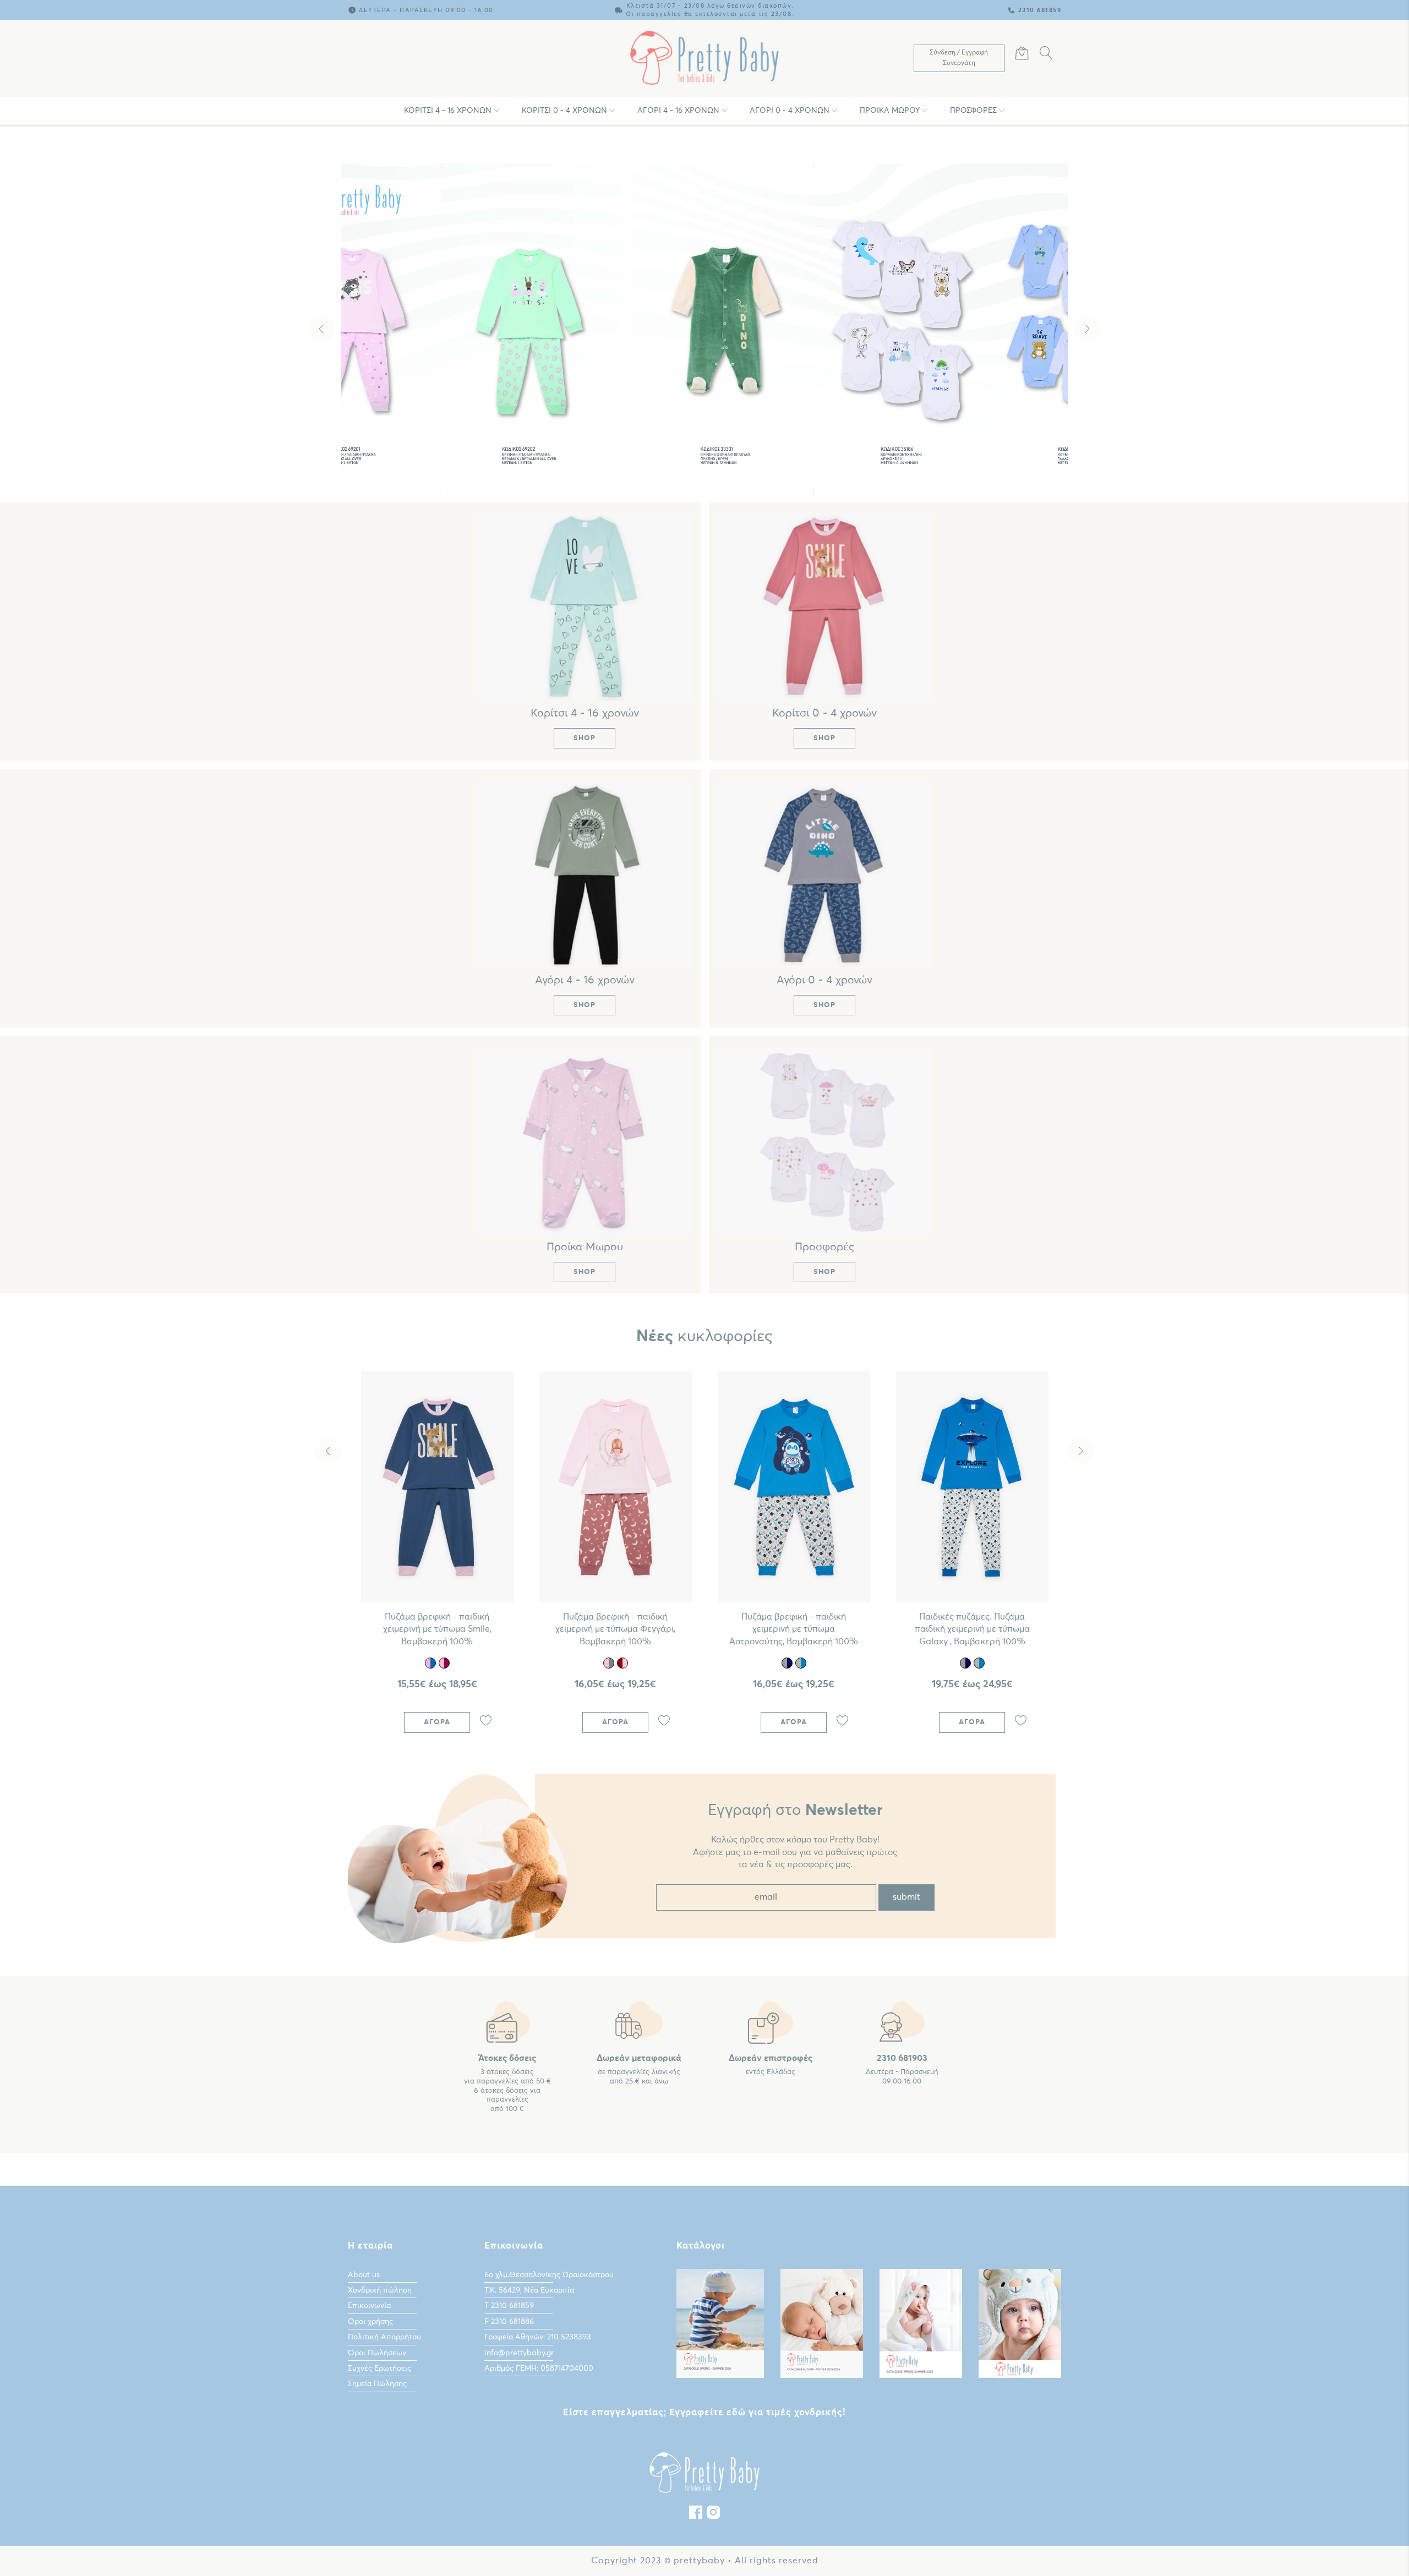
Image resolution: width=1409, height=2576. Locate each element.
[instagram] (713, 2515)
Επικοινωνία (369, 2306)
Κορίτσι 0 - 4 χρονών (564, 111)
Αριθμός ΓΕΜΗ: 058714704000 (539, 2369)
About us (364, 2275)
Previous (321, 329)
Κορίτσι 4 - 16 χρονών (448, 111)
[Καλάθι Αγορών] (1022, 55)
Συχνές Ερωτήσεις (379, 2369)
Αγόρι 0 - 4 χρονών (790, 111)
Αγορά (437, 1722)
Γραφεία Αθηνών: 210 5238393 (538, 2337)
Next (1088, 329)
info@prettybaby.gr (519, 2353)
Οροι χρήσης (370, 2322)
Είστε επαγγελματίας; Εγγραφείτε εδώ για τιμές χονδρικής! (704, 2413)
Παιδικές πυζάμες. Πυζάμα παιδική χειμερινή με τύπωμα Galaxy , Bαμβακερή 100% (972, 1629)
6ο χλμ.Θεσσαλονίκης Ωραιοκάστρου (549, 2275)
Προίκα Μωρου (890, 111)
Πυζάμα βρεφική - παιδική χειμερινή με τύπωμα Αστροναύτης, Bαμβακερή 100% (794, 1629)
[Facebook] (696, 2515)
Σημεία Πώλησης (377, 2384)
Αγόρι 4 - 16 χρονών (678, 111)
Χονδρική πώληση (380, 2290)
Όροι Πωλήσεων (377, 2353)
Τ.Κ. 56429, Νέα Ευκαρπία (529, 2290)
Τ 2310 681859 (509, 2306)
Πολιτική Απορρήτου (384, 2337)
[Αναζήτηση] (1046, 55)
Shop (707, 467)
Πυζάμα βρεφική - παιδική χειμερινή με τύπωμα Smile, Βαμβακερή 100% (437, 1629)
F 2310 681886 (509, 2322)
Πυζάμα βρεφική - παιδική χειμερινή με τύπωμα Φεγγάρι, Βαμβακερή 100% (615, 1629)
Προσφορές (973, 111)
